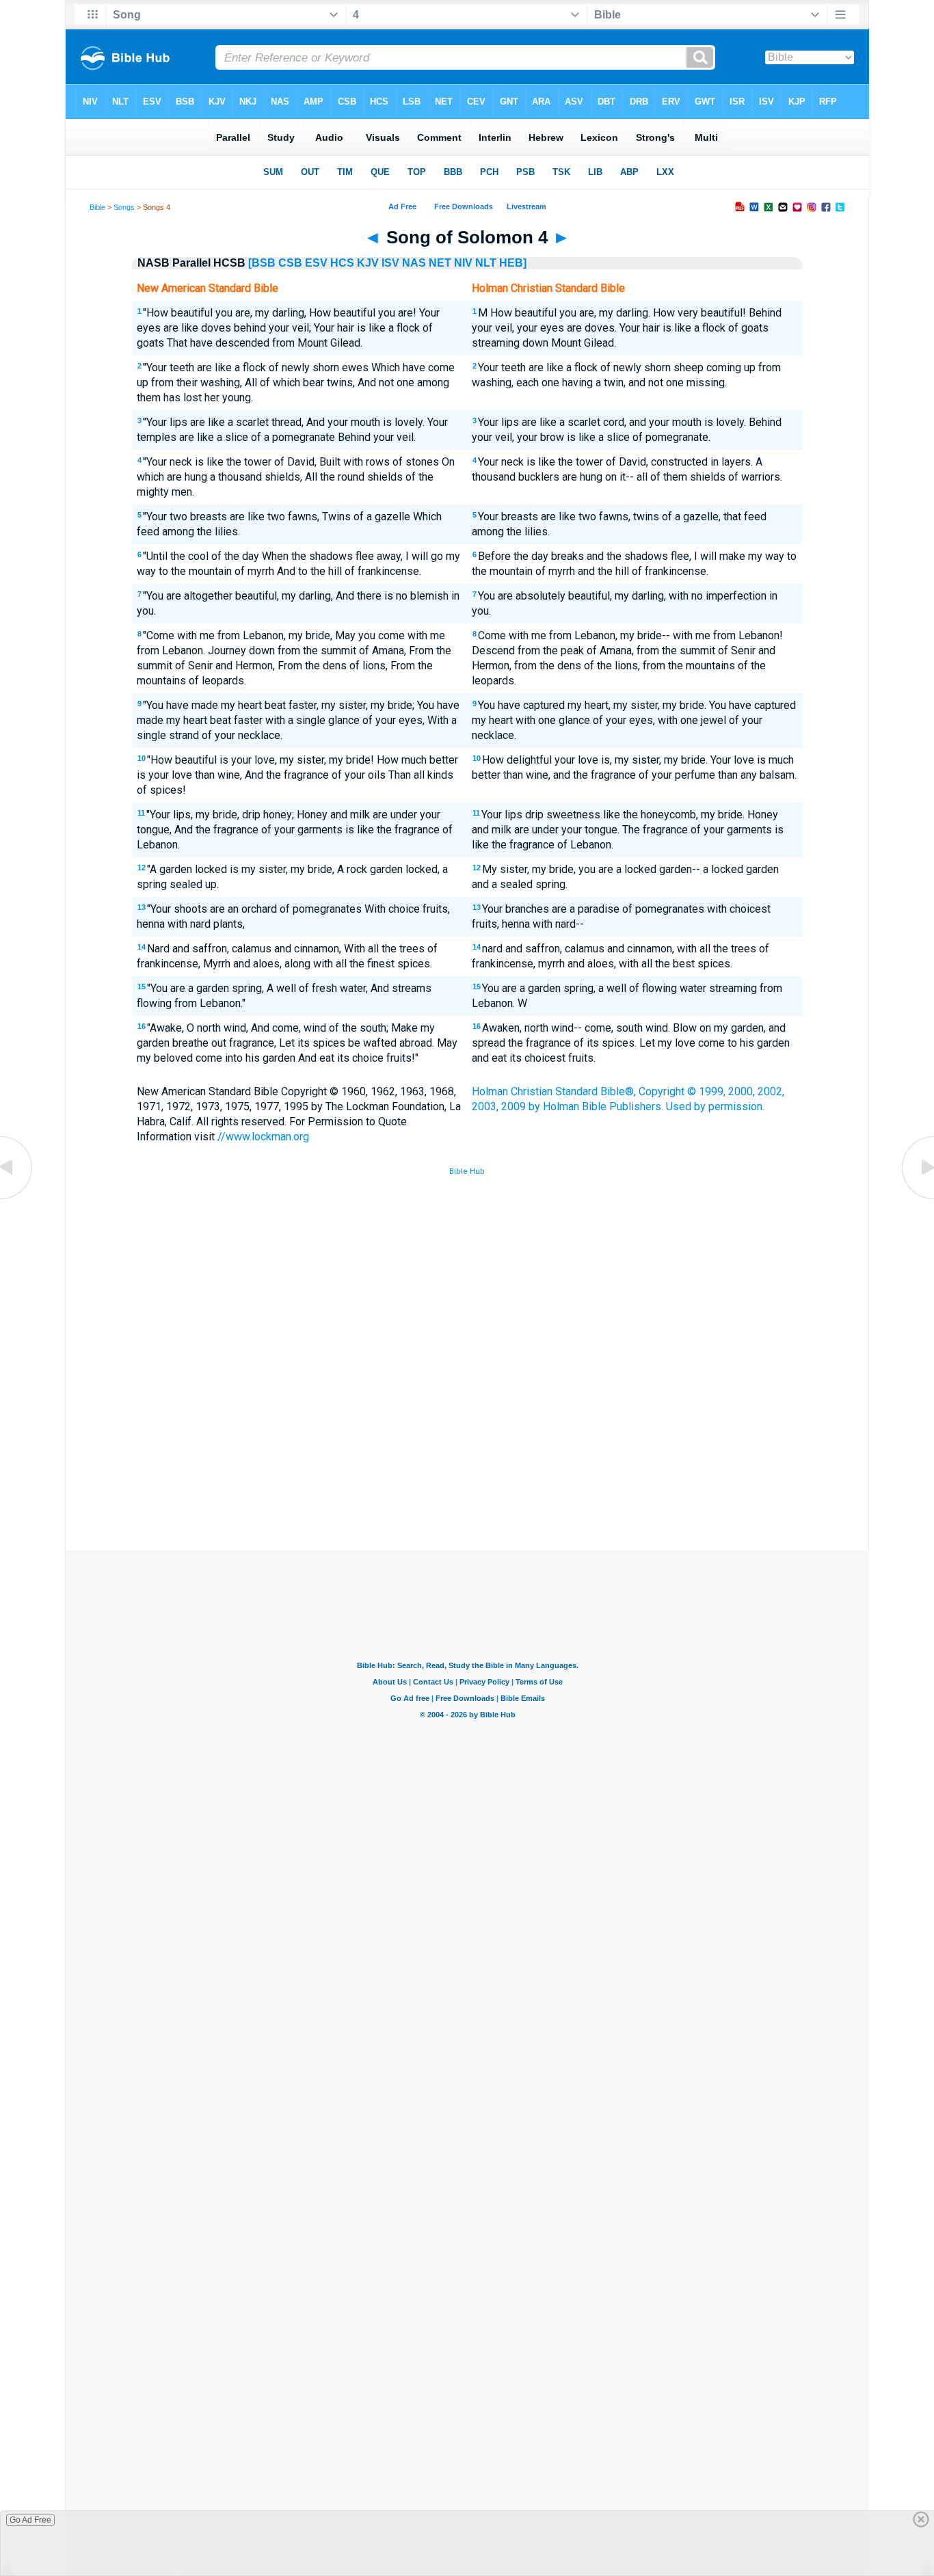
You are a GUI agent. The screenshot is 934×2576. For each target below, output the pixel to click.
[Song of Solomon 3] (17, 1198)
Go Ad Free (30, 2520)
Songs (124, 207)
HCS (342, 263)
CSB (290, 263)
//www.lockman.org (263, 1137)
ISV (390, 263)
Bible (97, 207)
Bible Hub (467, 1171)
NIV (463, 263)
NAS (414, 263)
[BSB (262, 263)
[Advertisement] (467, 1450)
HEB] (513, 263)
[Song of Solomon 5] (917, 1198)
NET (440, 263)
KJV (368, 263)
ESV (316, 263)
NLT (486, 263)
